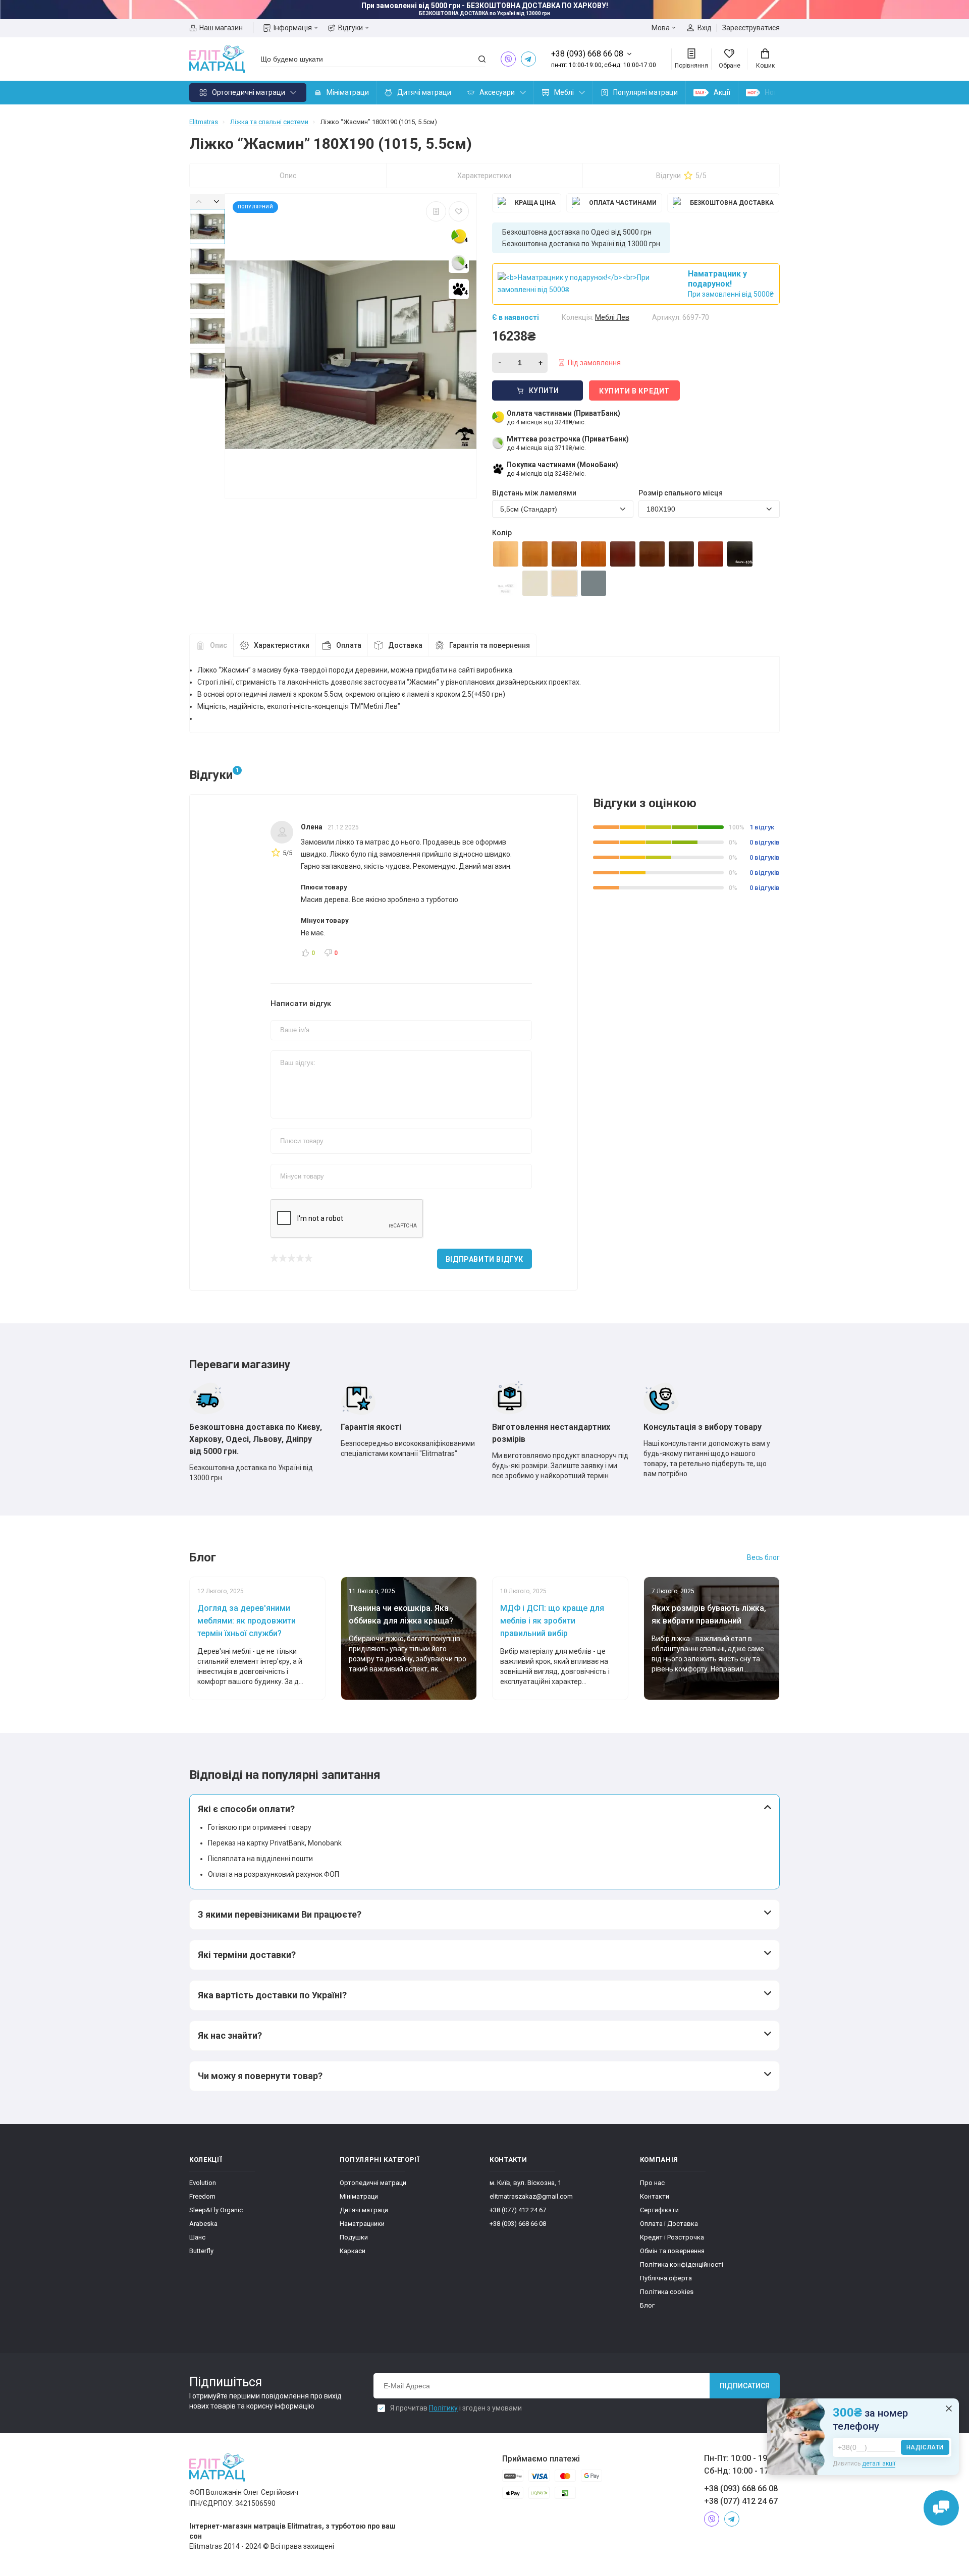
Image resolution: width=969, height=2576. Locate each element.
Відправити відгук (484, 1259)
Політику (443, 2408)
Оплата (349, 645)
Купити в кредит (634, 391)
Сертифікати (659, 2210)
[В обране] (459, 211)
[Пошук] (482, 59)
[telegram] (528, 59)
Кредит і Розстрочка (672, 2237)
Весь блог (763, 1557)
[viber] (508, 59)
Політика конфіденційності (682, 2264)
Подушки (354, 2237)
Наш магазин (221, 28)
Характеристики (484, 176)
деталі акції (879, 2463)
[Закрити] (949, 2409)
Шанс (197, 2237)
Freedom (202, 2196)
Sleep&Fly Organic (216, 2210)
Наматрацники (362, 2224)
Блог (647, 2305)
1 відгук (762, 827)
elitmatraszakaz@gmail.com (531, 2196)
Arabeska (203, 2224)
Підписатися (745, 2386)
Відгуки (351, 28)
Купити (544, 390)
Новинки (779, 92)
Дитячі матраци (424, 92)
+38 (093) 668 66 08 (518, 2224)
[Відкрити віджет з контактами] (941, 2508)
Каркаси (353, 2251)
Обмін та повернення (672, 2251)
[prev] (199, 201)
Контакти (655, 2196)
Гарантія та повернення (490, 645)
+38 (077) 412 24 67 (518, 2210)
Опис (288, 176)
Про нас (652, 2183)
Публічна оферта (666, 2278)
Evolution (203, 2183)
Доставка (405, 645)
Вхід (705, 28)
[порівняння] (436, 211)
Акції (722, 92)
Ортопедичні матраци (249, 92)
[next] (216, 201)
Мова (661, 28)
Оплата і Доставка (669, 2224)
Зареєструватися (751, 28)
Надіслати (925, 2447)
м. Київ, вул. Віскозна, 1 (525, 2183)
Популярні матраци (645, 92)
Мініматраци (348, 92)
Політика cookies (667, 2292)
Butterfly (201, 2251)
